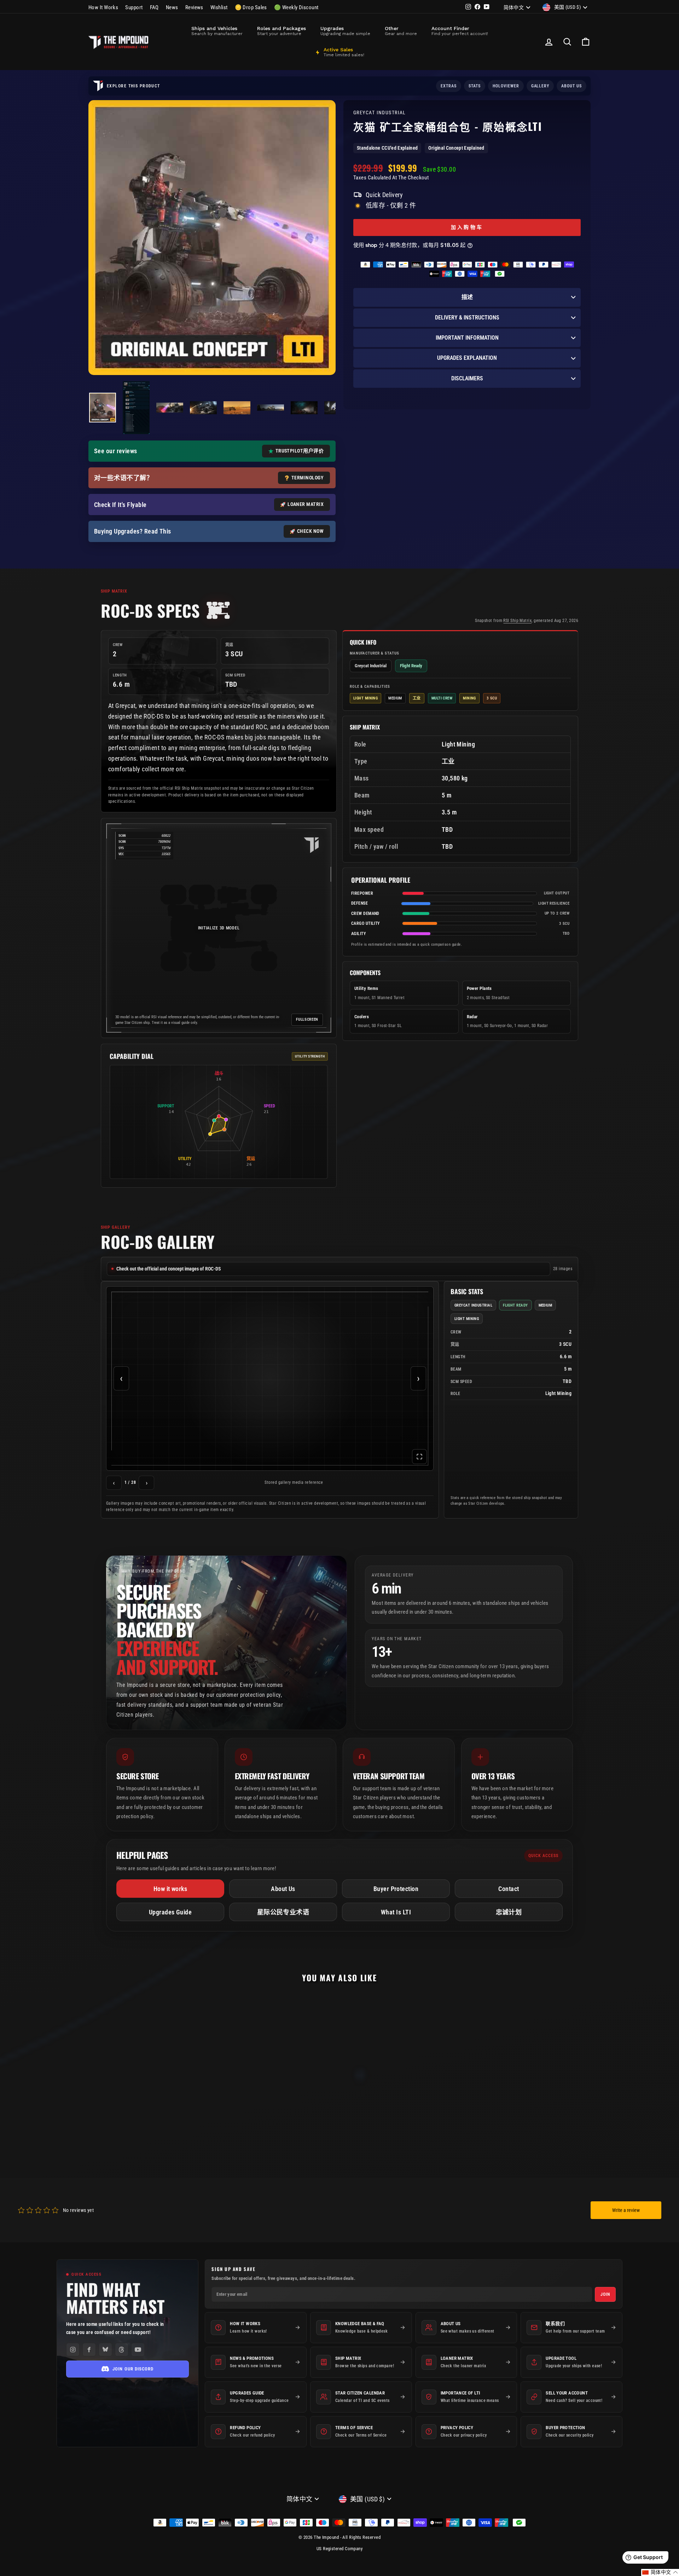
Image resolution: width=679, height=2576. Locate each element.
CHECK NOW (310, 531)
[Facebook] (89, 2350)
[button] (660, 2572)
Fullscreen (307, 1019)
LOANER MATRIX (306, 504)
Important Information (467, 338)
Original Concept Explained (456, 148)
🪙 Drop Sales (251, 7)
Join (605, 2294)
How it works (170, 1889)
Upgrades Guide (170, 1912)
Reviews (194, 7)
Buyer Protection (396, 1889)
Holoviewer (506, 86)
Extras (449, 86)
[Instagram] (73, 2350)
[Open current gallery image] (270, 1379)
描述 (467, 297)
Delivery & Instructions (467, 318)
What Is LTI (396, 1912)
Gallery (540, 86)
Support (134, 7)
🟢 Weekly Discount (296, 7)
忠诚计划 (509, 1912)
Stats (475, 86)
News (172, 7)
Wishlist (219, 7)
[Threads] (122, 2350)
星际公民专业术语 (283, 1912)
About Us (283, 1889)
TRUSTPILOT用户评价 (300, 451)
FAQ (154, 7)
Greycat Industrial (380, 113)
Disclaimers (467, 378)
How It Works (103, 7)
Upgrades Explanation (467, 358)
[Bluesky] (105, 2350)
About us (571, 86)
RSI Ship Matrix (517, 621)
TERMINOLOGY (307, 478)
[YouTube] (138, 2350)
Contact (509, 1889)
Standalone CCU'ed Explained (387, 148)
